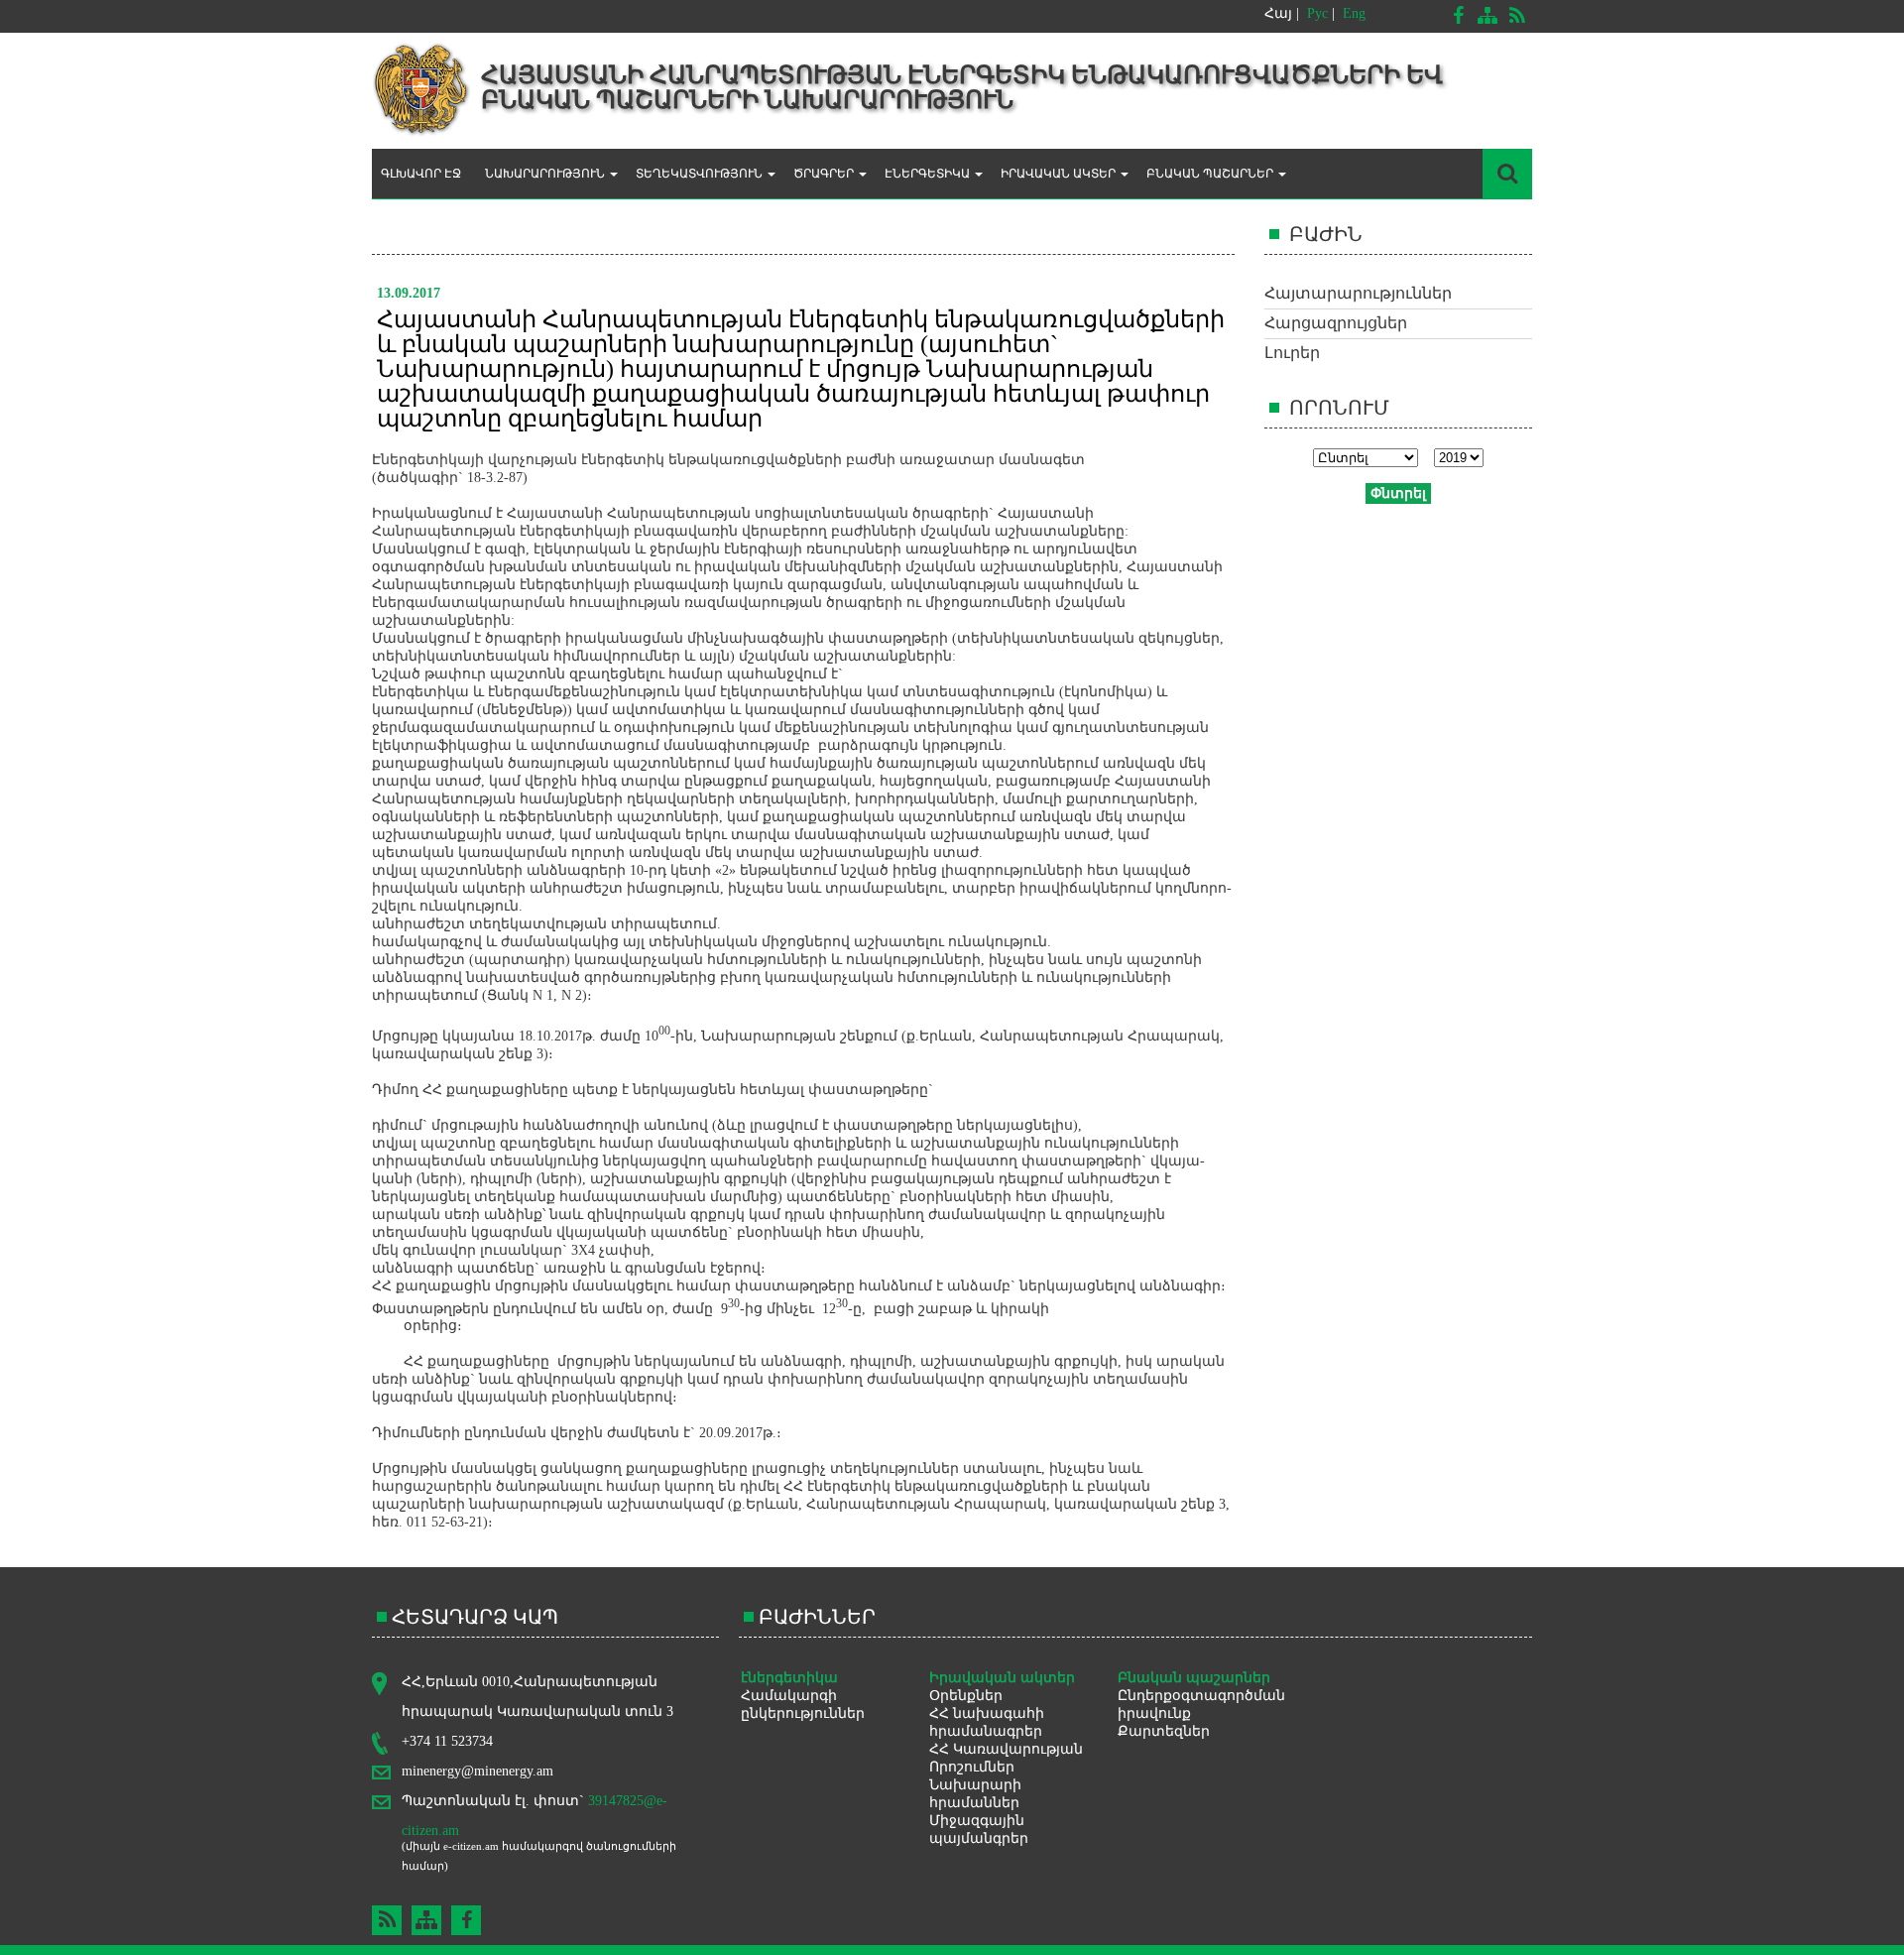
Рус (1317, 13)
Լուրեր (1292, 353)
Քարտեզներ (1164, 1731)
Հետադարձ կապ (475, 1617)
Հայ (1278, 13)
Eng (1354, 13)
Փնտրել (1398, 493)
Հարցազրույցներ (1336, 323)
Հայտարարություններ (1358, 293)
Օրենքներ (966, 1696)
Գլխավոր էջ (421, 174)
